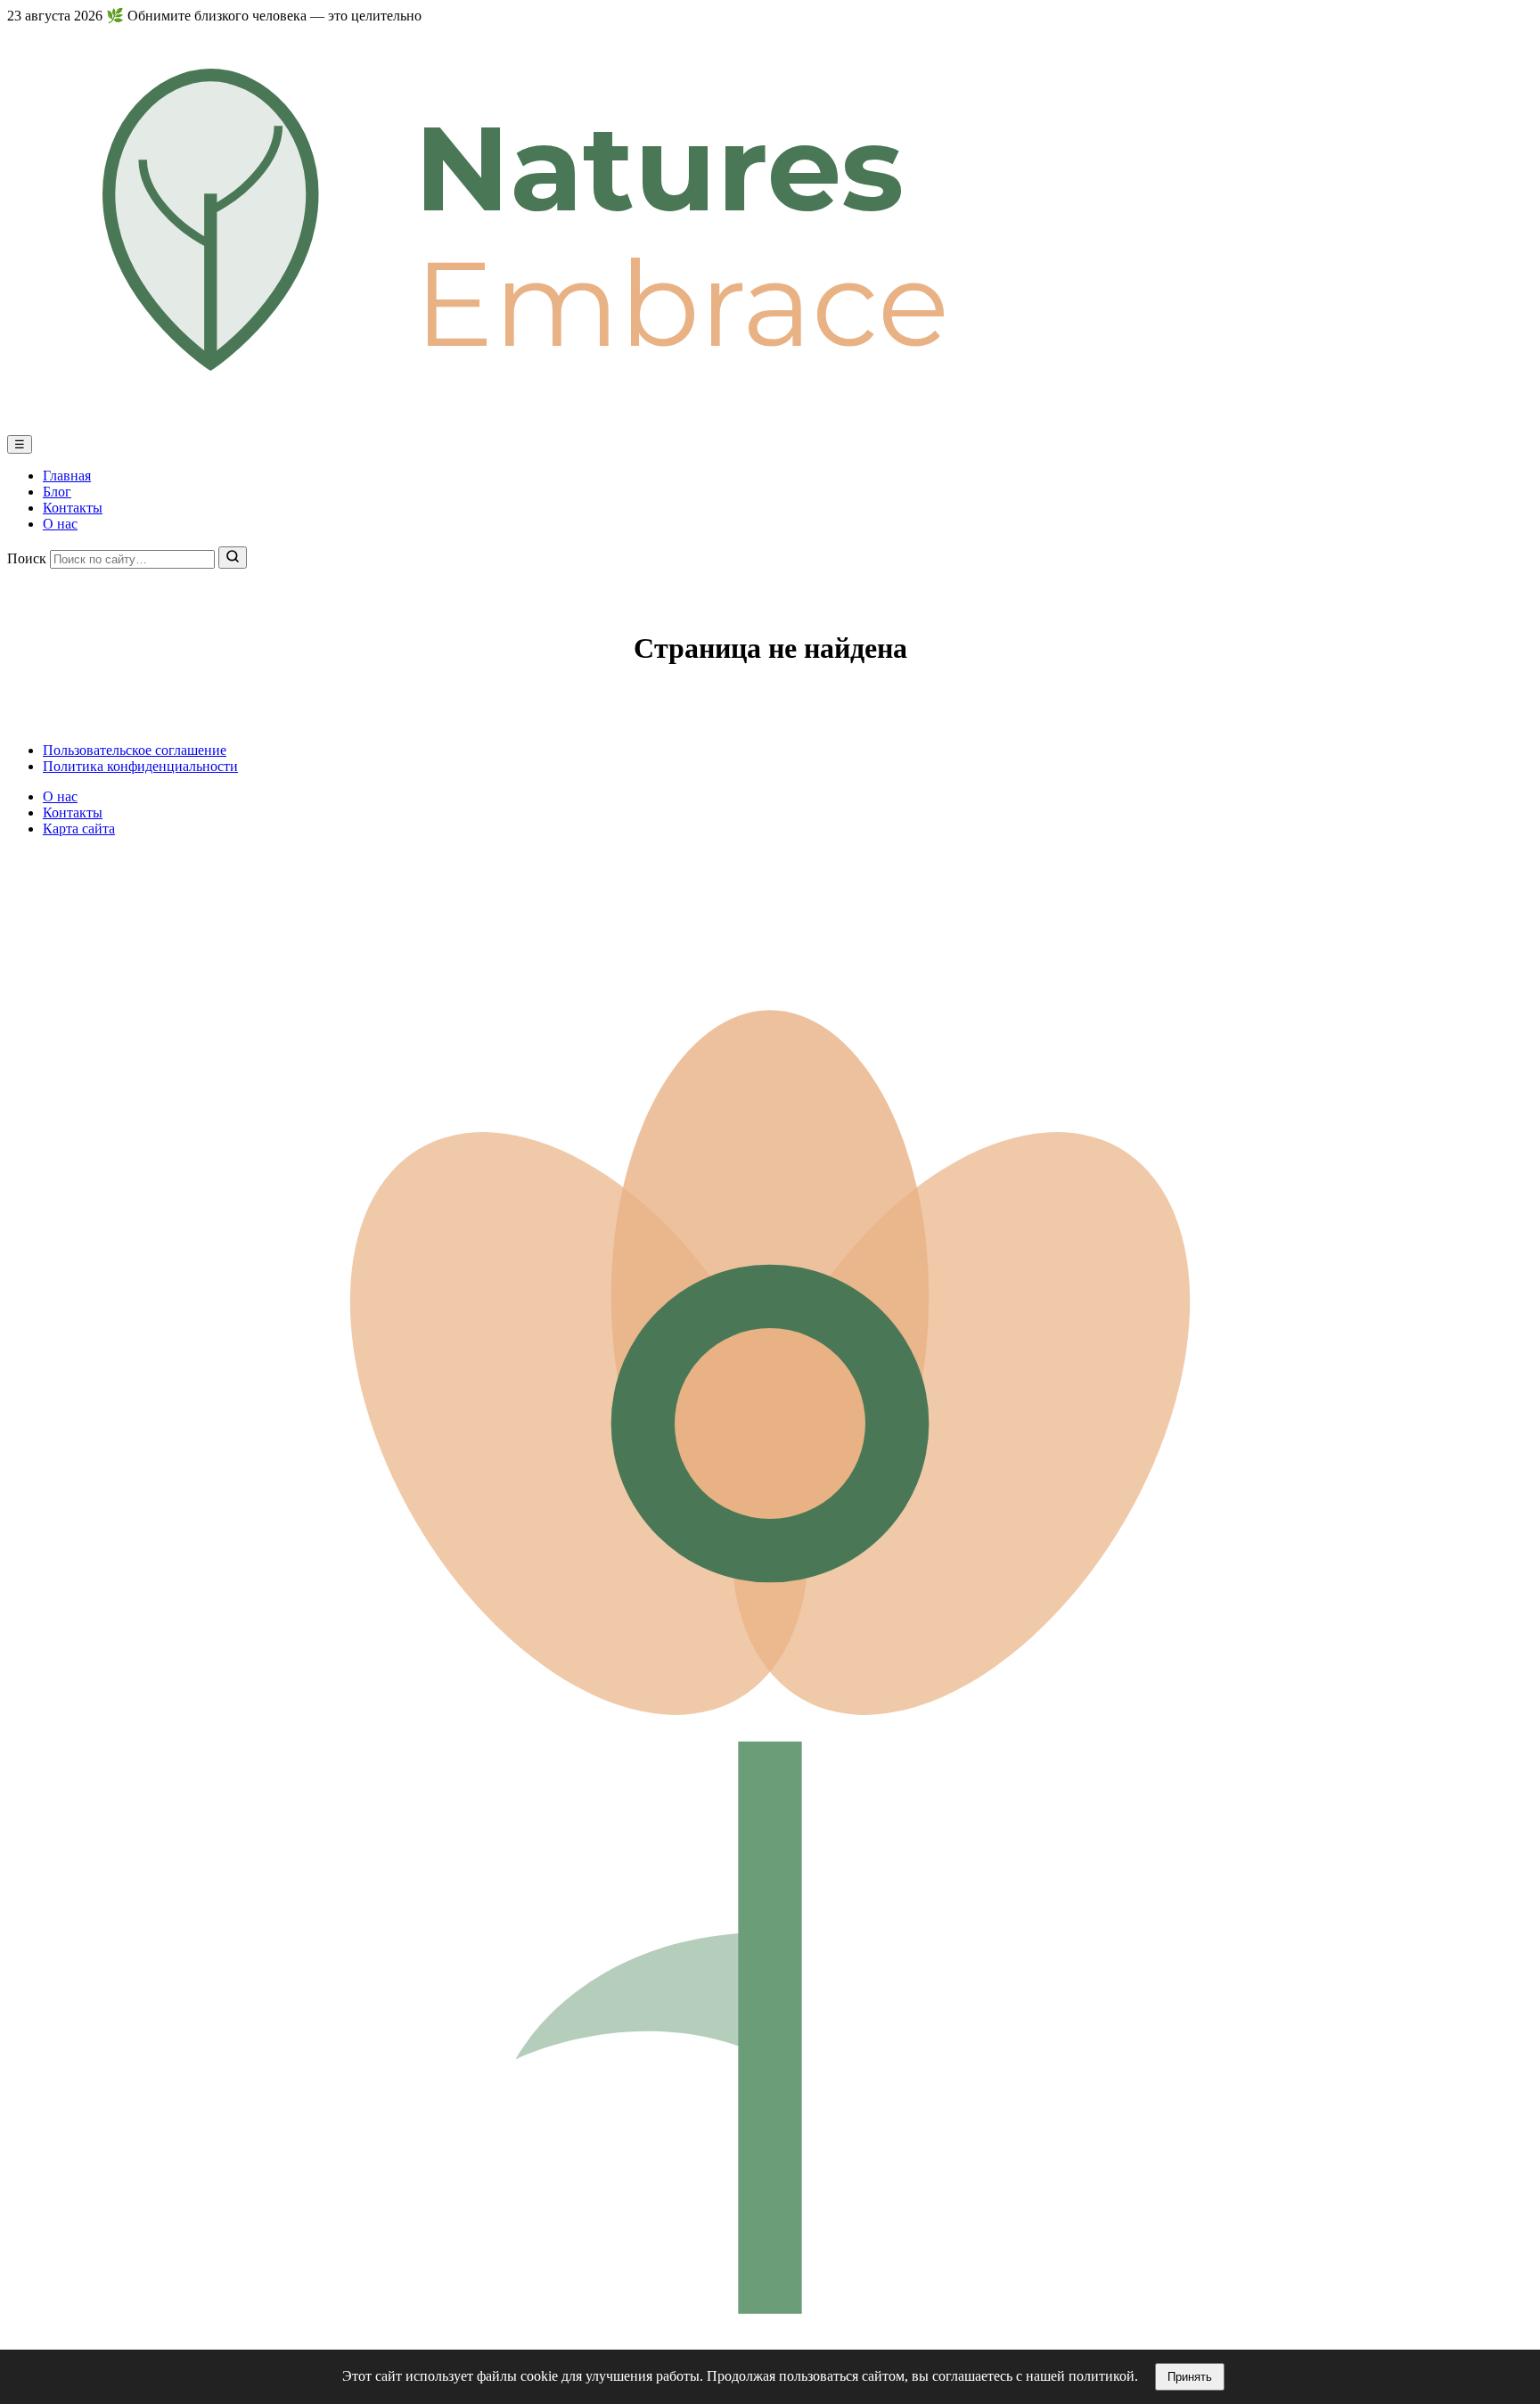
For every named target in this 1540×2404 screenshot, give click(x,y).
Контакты (73, 508)
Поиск (27, 558)
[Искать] (233, 558)
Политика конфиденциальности (140, 766)
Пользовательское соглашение (135, 750)
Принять (1190, 2377)
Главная (67, 476)
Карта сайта (79, 829)
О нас (60, 524)
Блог (57, 492)
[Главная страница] (770, 427)
